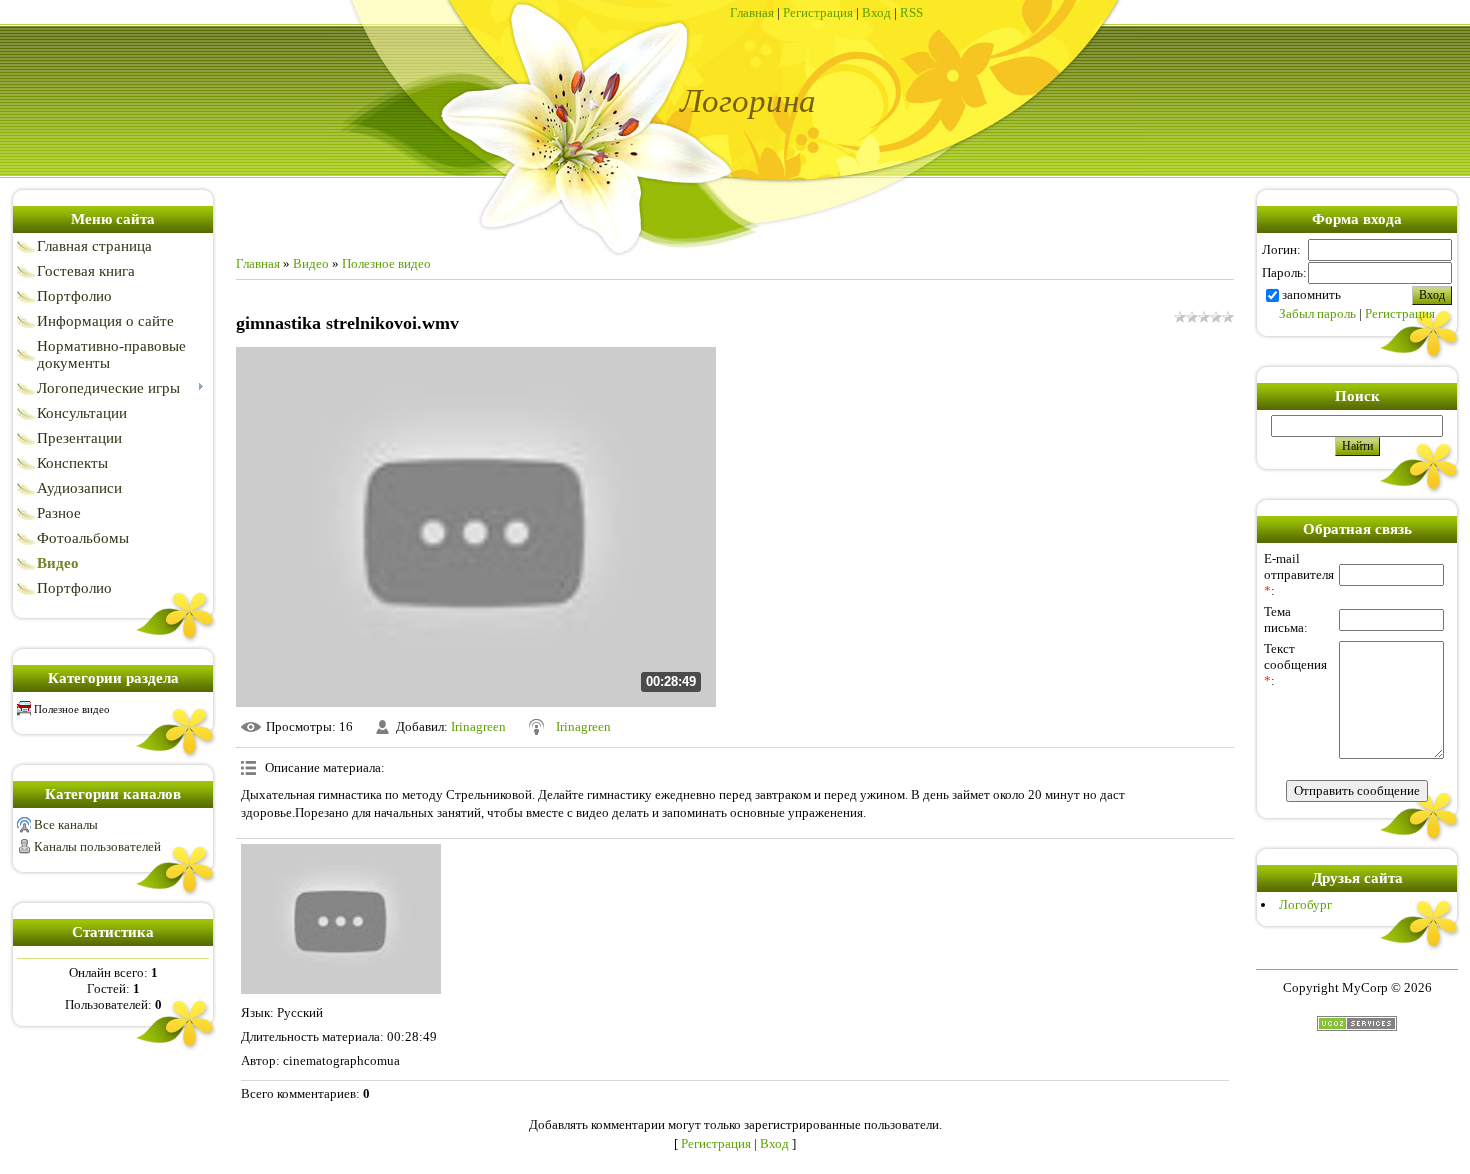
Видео (311, 263)
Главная (752, 12)
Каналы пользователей (97, 846)
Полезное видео (72, 709)
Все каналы (66, 824)
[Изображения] (341, 919)
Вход (876, 12)
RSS (911, 12)
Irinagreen (478, 726)
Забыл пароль (1317, 313)
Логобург (1305, 904)
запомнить (1311, 294)
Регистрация (818, 12)
